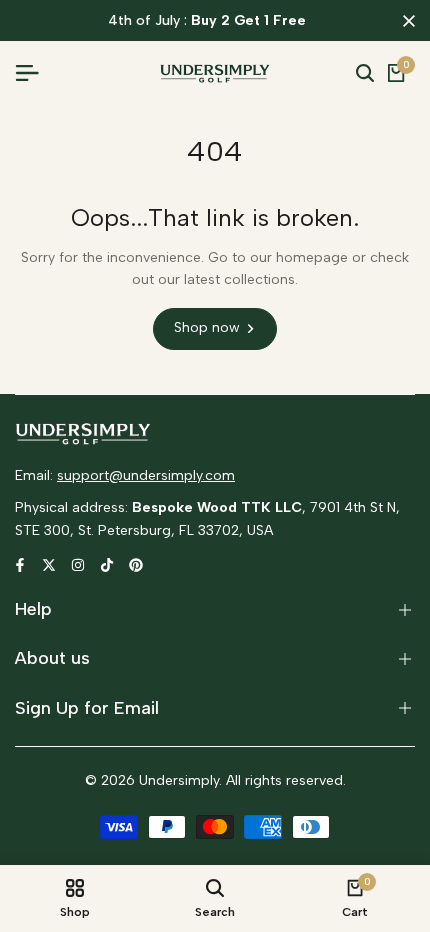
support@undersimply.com (146, 475)
